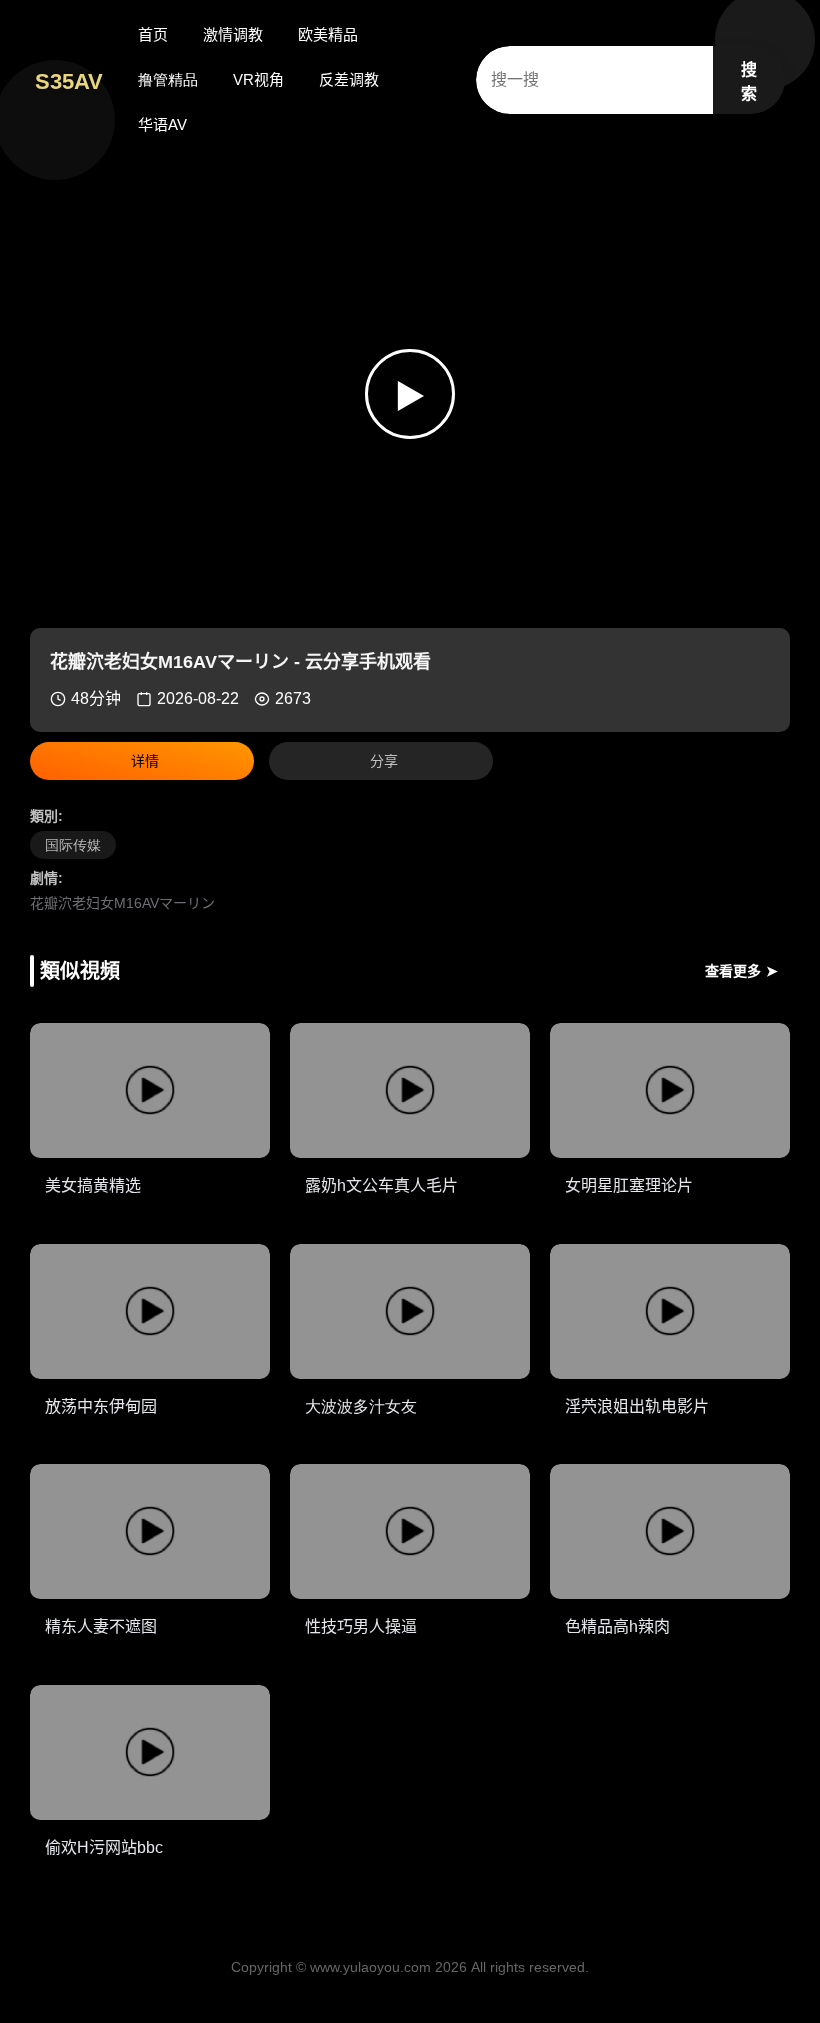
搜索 (749, 81)
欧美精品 (328, 34)
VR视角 (258, 79)
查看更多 (741, 971)
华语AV (162, 124)
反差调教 (349, 79)
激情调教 (233, 34)
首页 (153, 34)
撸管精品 (168, 79)
